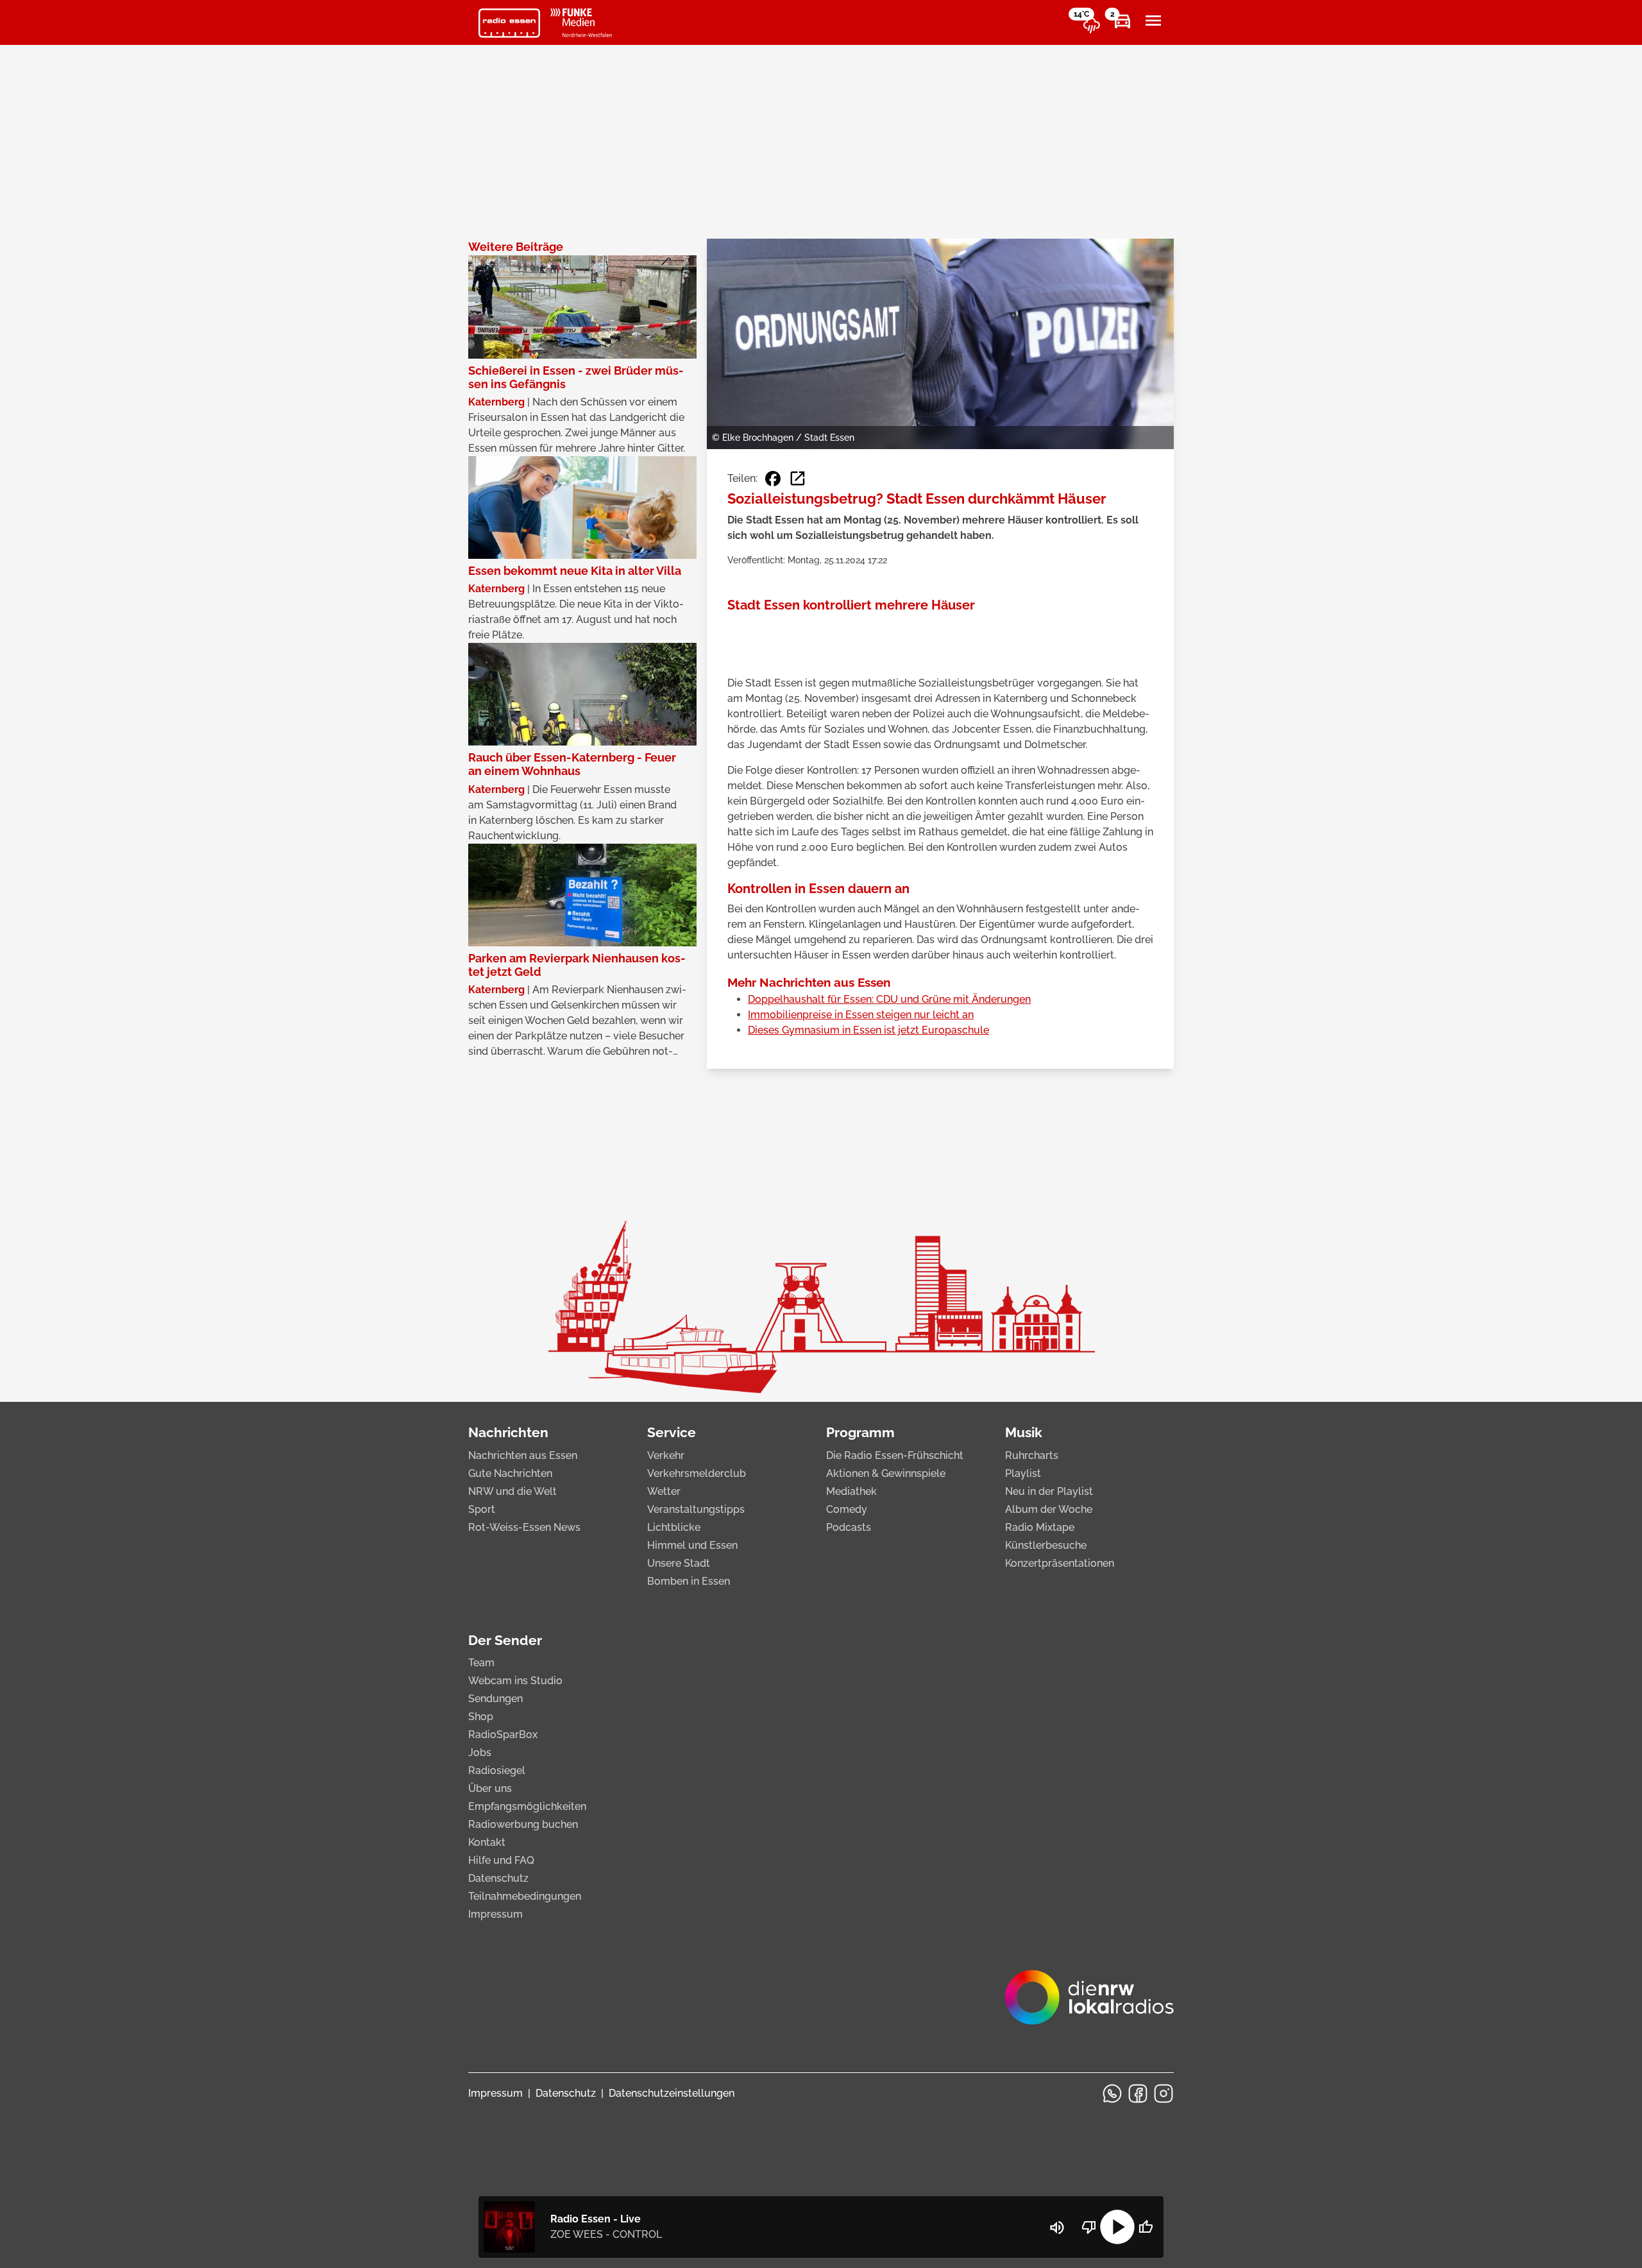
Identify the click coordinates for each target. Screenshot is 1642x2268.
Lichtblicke (674, 1527)
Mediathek (851, 1491)
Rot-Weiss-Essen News (524, 1527)
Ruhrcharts (1032, 1455)
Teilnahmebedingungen (525, 1896)
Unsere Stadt (679, 1563)
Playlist (1023, 1473)
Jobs (480, 1752)
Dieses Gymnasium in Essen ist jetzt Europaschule (868, 1030)
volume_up (1057, 2228)
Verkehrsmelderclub (697, 1473)
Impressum (495, 1914)
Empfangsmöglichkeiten (527, 1806)
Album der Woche (1049, 1509)
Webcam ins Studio (515, 1681)
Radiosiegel (497, 1770)
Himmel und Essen (692, 1545)
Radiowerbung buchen (523, 1824)
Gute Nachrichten (510, 1473)
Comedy (847, 1509)
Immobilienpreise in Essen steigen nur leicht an (861, 1015)
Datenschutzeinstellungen (672, 2093)
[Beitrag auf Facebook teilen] (773, 479)
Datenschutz (498, 1878)
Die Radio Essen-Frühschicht (895, 1455)
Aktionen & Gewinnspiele (886, 1473)
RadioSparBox (503, 1735)
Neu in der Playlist (1049, 1491)
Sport (482, 1509)
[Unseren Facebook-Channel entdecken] (1138, 2093)
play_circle (1117, 2227)
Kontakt (487, 1842)
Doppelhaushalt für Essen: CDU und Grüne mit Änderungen (889, 999)
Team (481, 1663)
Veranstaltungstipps (696, 1509)
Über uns (490, 1788)
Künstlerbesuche (1046, 1545)
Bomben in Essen (689, 1581)
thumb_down (1089, 2227)
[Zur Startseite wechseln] (509, 23)
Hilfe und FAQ (501, 1860)
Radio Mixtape (1040, 1527)
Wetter (664, 1491)
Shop (481, 1717)
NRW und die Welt (512, 1491)
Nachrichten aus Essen (523, 1455)
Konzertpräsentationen (1060, 1563)
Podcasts (849, 1527)
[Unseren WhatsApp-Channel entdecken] (1112, 2093)
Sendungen (495, 1699)
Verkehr (666, 1455)
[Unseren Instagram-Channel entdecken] (1164, 2093)
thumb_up (1146, 2227)
